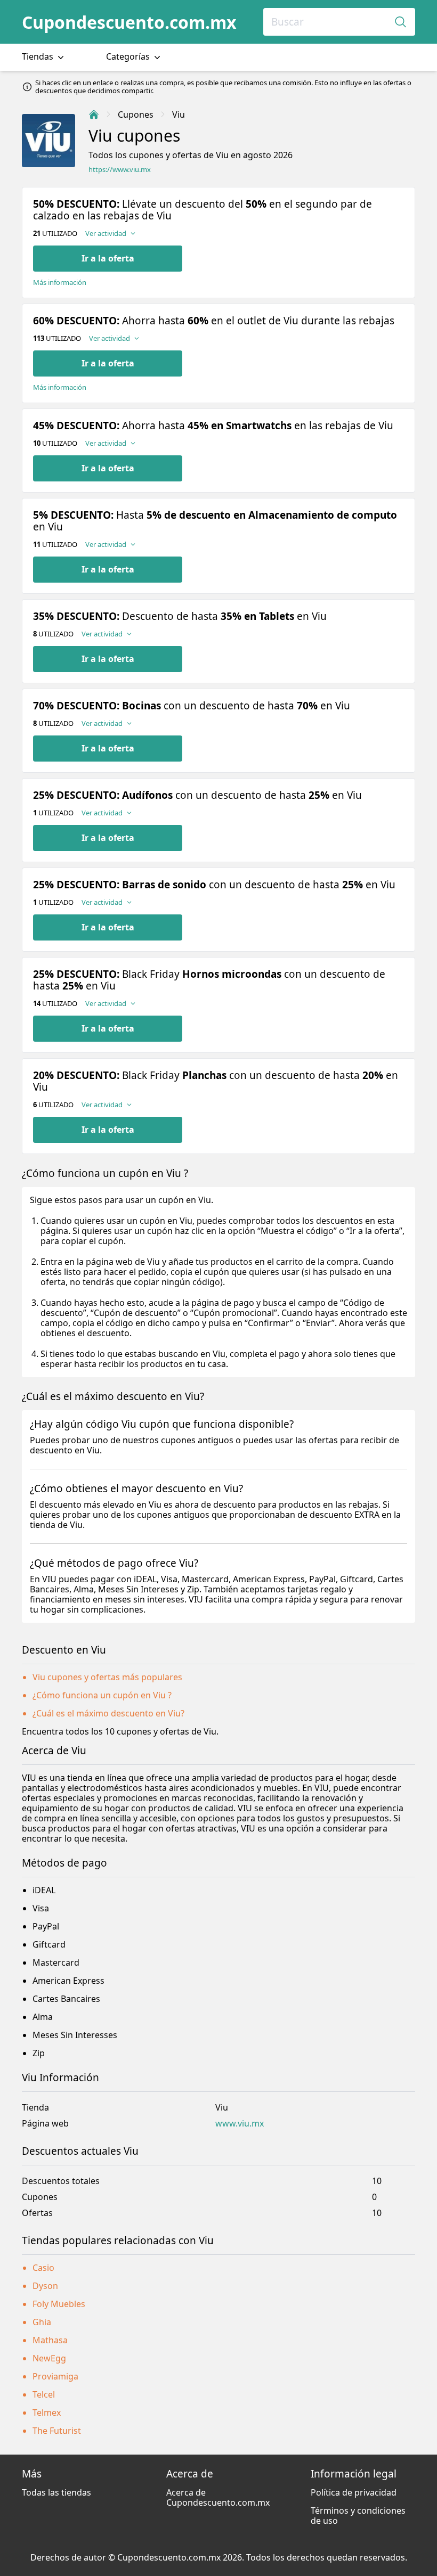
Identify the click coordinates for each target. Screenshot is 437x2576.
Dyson (45, 2286)
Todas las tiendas (56, 2492)
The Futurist (57, 2431)
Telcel (44, 2394)
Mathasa (50, 2340)
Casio (43, 2268)
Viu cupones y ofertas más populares (107, 1677)
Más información (60, 283)
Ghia (42, 2322)
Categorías (129, 56)
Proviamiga (55, 2376)
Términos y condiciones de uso (358, 2516)
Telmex (47, 2413)
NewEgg (49, 2358)
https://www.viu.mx (120, 170)
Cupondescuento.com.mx (129, 22)
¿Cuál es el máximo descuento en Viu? (108, 1713)
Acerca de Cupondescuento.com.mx (218, 2497)
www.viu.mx (240, 2124)
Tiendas (39, 56)
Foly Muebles (59, 2304)
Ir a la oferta (108, 258)
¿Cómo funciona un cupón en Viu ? (102, 1695)
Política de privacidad (354, 2492)
